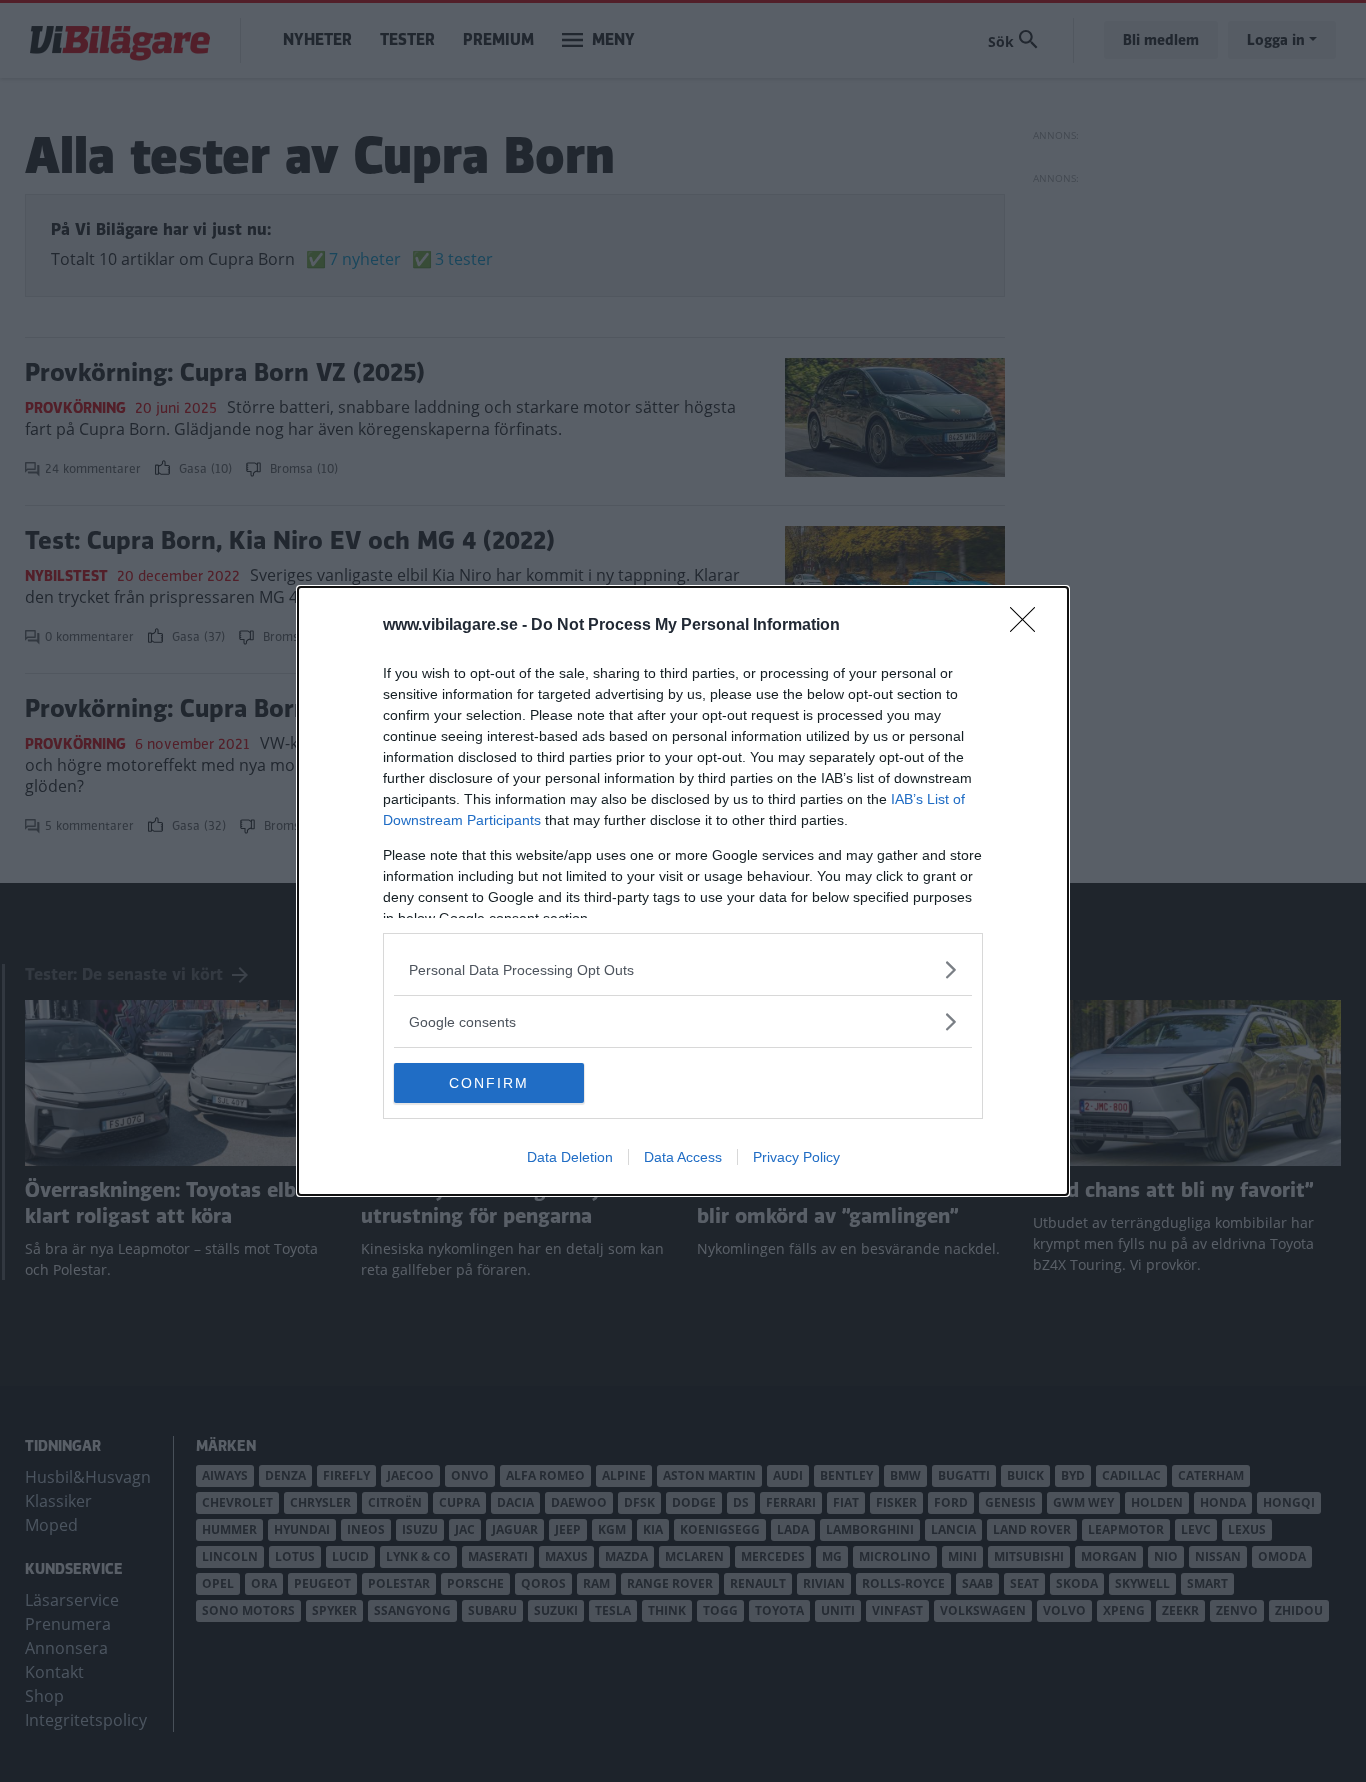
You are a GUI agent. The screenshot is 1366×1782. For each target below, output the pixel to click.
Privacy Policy (796, 1157)
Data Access (683, 1157)
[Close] (1029, 626)
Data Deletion (570, 1157)
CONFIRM (489, 1083)
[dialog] (683, 891)
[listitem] (683, 969)
